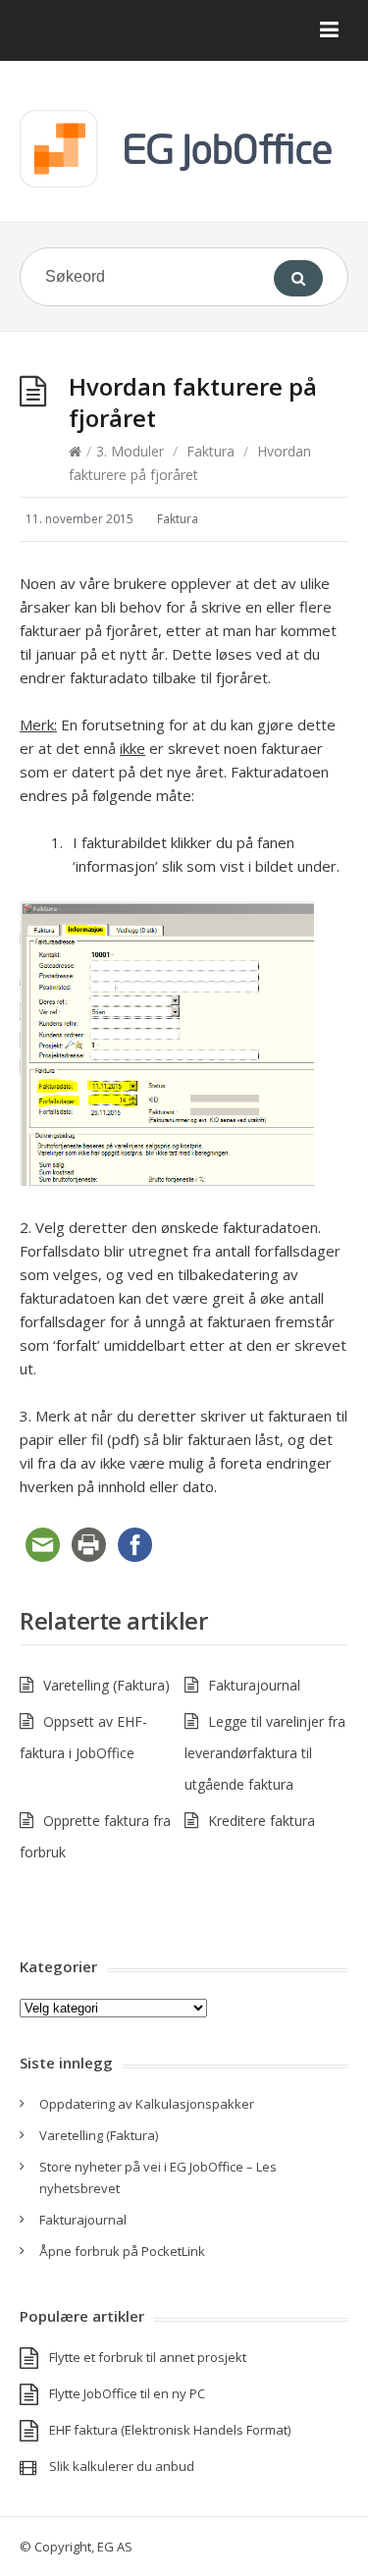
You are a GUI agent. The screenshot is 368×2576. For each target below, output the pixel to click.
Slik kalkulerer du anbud (122, 2466)
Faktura (210, 451)
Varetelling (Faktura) (106, 1685)
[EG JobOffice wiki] (184, 149)
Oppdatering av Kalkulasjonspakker (147, 2104)
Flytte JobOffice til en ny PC (127, 2393)
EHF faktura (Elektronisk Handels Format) (170, 2430)
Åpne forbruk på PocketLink (122, 2251)
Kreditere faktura (262, 1821)
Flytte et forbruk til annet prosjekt (148, 2357)
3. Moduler (130, 451)
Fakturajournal (254, 1685)
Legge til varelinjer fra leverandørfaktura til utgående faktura (265, 1753)
